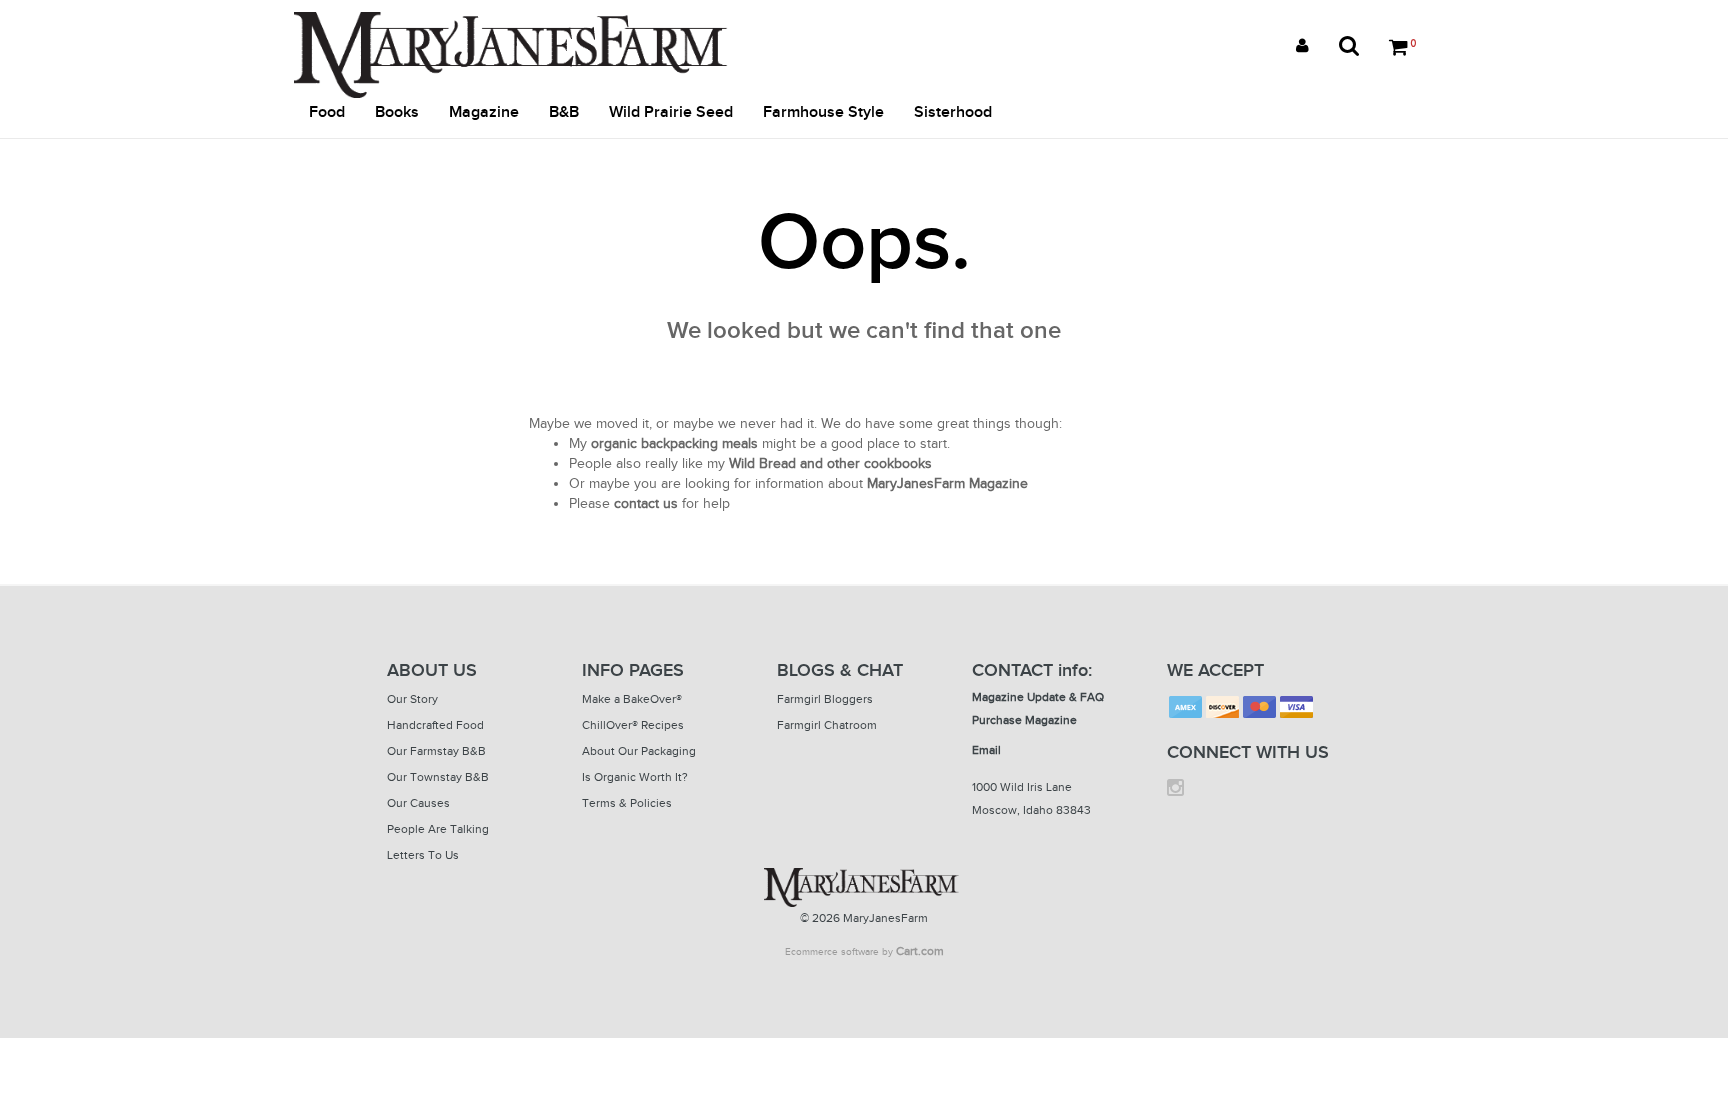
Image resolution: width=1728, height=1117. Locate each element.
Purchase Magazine (1024, 720)
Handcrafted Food (435, 725)
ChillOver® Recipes (633, 725)
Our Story (412, 699)
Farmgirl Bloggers (825, 699)
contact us (646, 503)
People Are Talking (438, 829)
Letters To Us (423, 855)
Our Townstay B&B (438, 777)
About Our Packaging (639, 751)
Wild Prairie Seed (671, 112)
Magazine (484, 112)
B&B (564, 112)
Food (327, 112)
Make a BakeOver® (632, 699)
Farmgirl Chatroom (827, 725)
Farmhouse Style (823, 112)
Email (986, 750)
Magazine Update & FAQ (1038, 697)
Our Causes (418, 803)
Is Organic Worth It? (635, 777)
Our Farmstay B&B (436, 751)
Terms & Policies (627, 803)
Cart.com (920, 951)
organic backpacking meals (674, 443)
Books (397, 112)
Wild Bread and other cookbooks (830, 463)
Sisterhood (953, 112)
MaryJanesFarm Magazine (947, 483)
